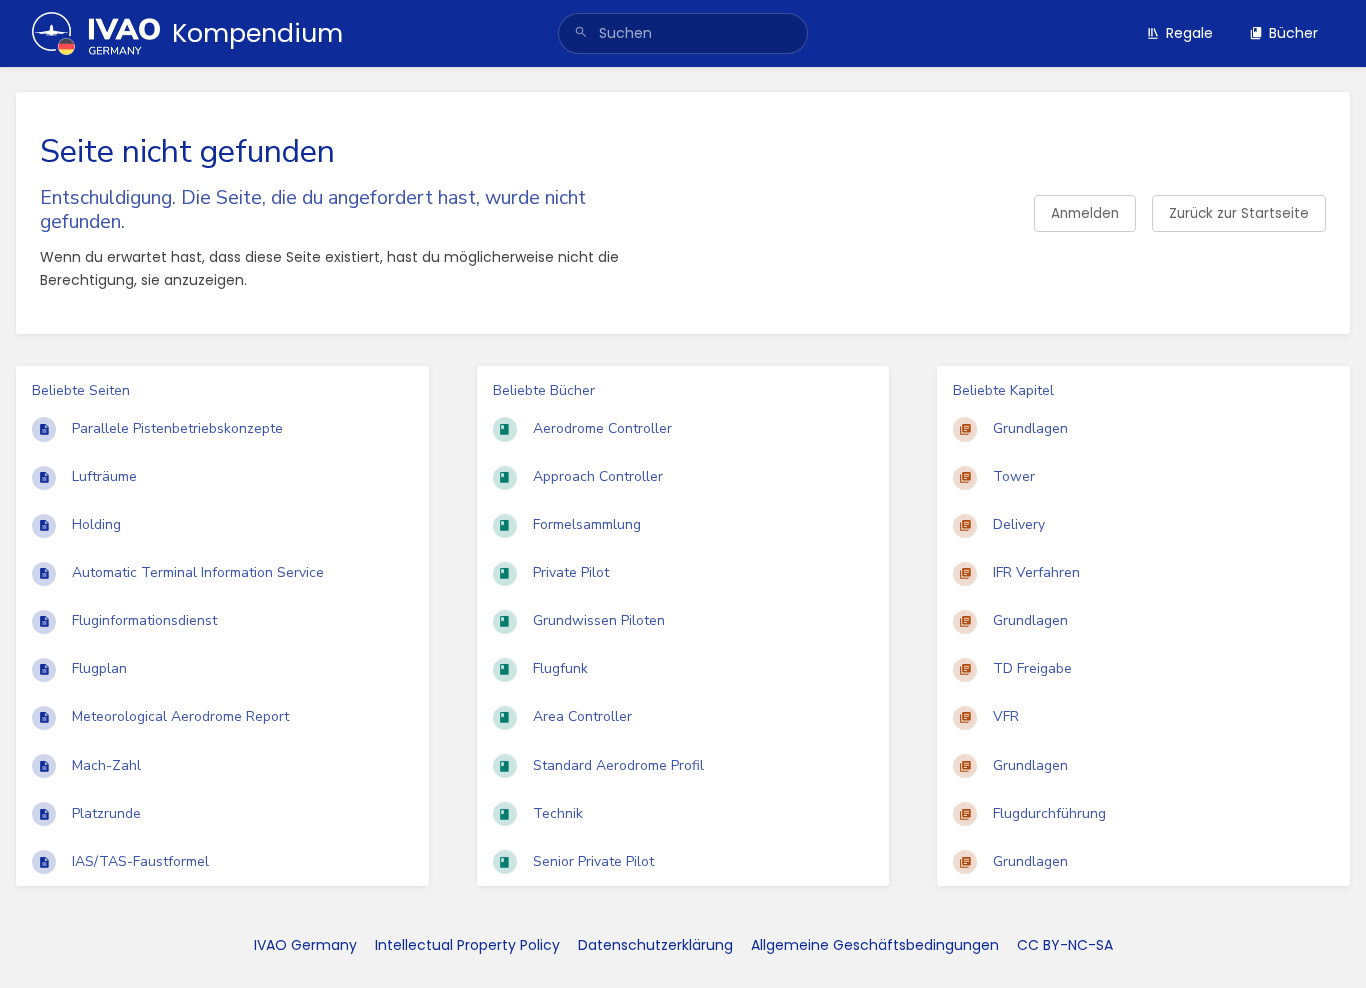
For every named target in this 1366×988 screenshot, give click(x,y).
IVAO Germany (305, 945)
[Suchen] (581, 33)
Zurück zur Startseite (1239, 213)
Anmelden (1085, 213)
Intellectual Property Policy (467, 945)
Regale (1189, 33)
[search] (683, 33)
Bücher (1293, 33)
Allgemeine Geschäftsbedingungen (875, 945)
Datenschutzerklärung (655, 945)
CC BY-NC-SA (1065, 945)
